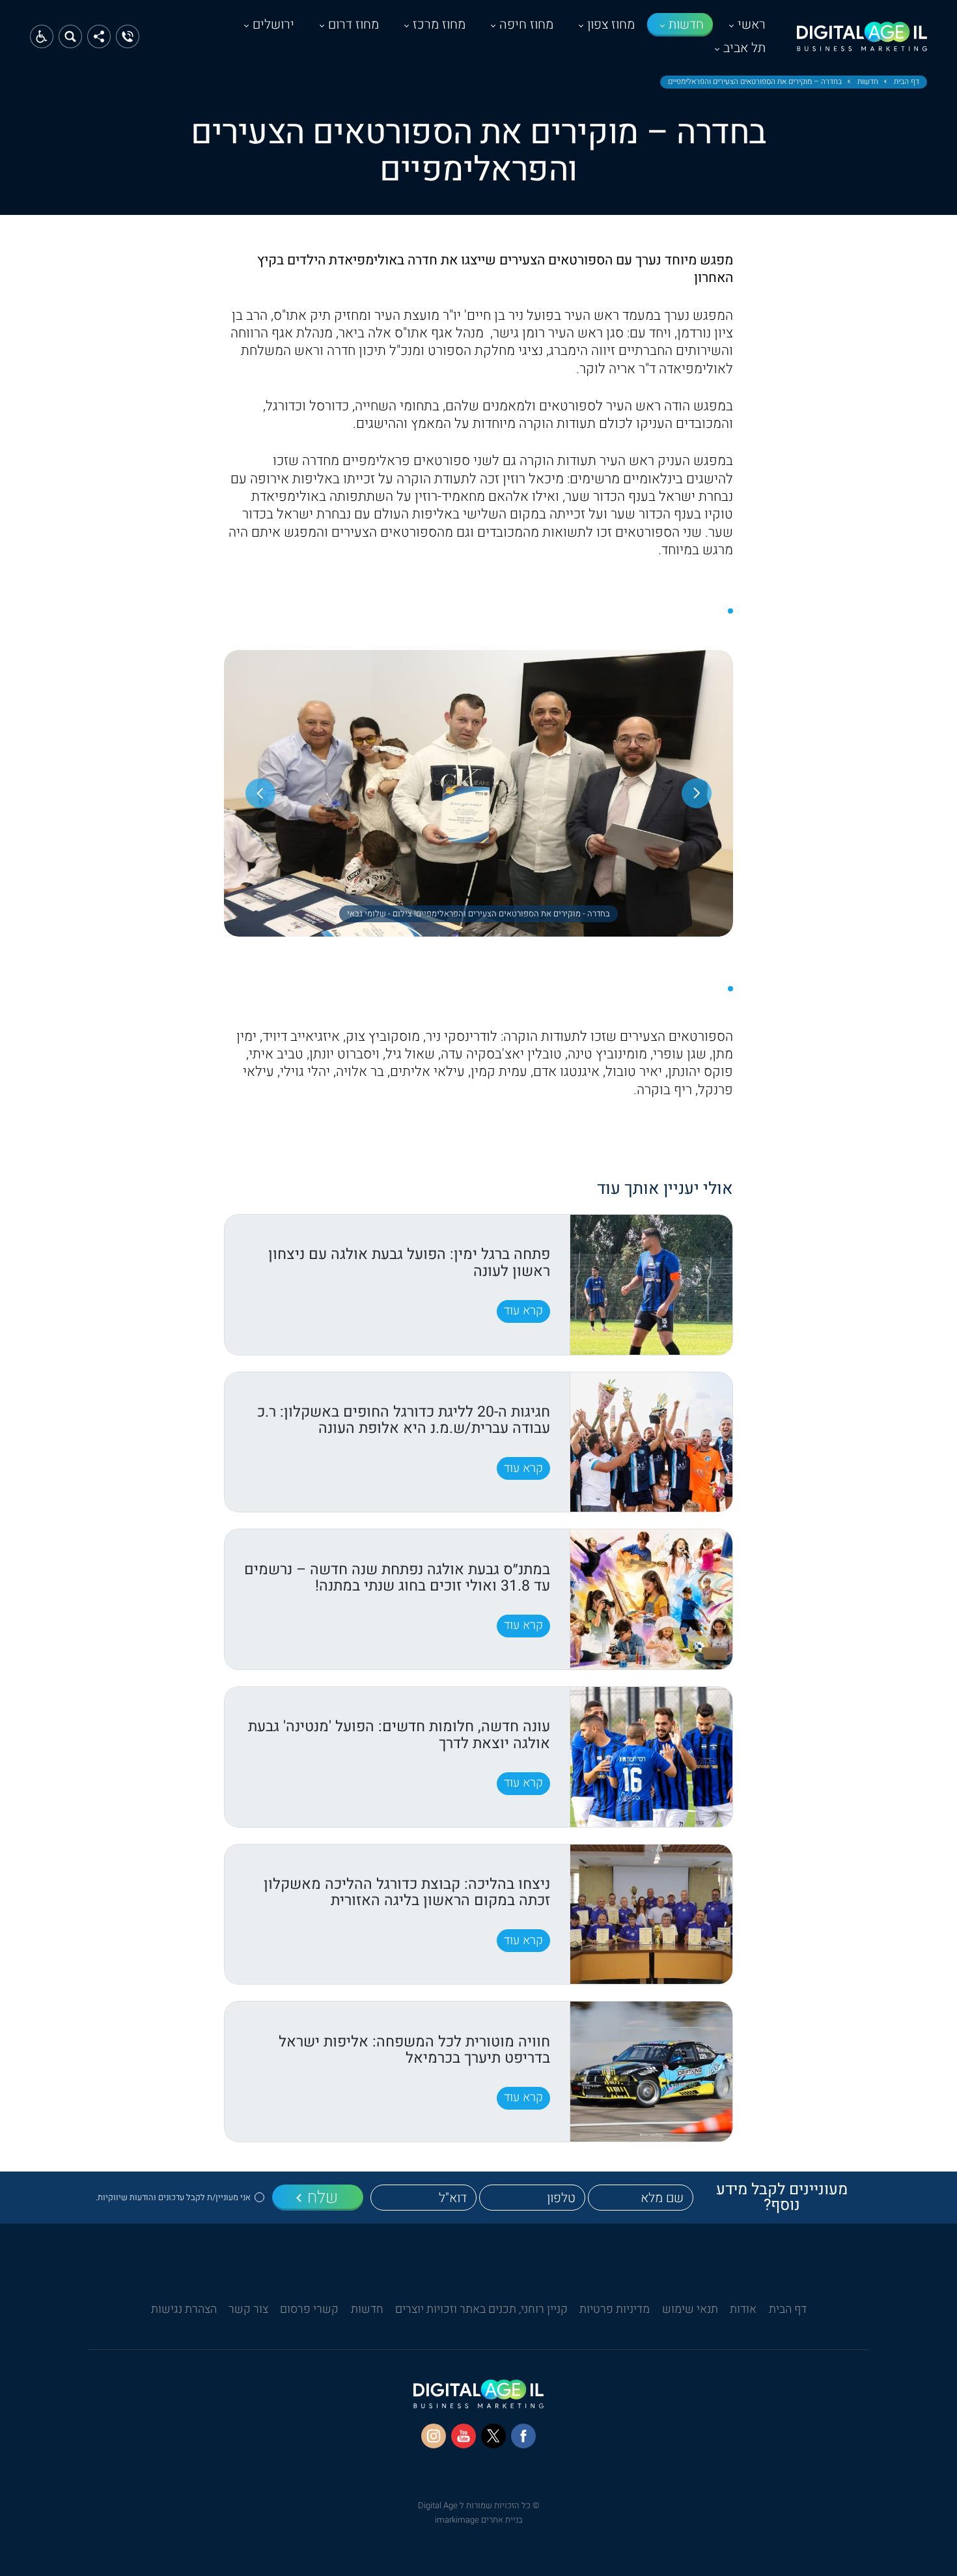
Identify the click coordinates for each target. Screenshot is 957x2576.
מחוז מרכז (439, 24)
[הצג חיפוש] (70, 36)
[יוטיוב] (464, 2436)
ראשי (752, 24)
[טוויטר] (493, 2436)
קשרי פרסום (309, 2309)
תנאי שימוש (690, 2309)
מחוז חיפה (526, 24)
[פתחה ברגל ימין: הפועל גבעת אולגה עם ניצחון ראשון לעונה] (651, 1285)
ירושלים (273, 24)
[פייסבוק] (523, 2436)
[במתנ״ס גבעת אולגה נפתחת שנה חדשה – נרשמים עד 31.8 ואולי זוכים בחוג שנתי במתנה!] (651, 1599)
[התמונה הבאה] (260, 793)
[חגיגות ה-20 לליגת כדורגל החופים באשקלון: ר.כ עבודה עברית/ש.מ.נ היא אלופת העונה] (651, 1442)
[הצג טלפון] (128, 36)
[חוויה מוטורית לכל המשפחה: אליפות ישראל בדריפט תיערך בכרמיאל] (651, 2072)
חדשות (686, 24)
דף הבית (907, 82)
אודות (743, 2309)
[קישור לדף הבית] (862, 43)
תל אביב (744, 48)
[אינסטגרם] (434, 2436)
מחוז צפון (611, 24)
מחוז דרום (354, 24)
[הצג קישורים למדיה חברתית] (99, 36)
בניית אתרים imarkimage (479, 2520)
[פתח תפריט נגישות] (42, 36)
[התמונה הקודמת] (697, 793)
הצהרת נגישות (184, 2309)
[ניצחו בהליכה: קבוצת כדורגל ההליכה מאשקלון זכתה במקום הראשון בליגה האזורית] (651, 1915)
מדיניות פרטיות (615, 2309)
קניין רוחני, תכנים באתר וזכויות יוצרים (481, 2309)
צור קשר (248, 2309)
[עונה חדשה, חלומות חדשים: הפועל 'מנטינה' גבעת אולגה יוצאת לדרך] (651, 1757)
